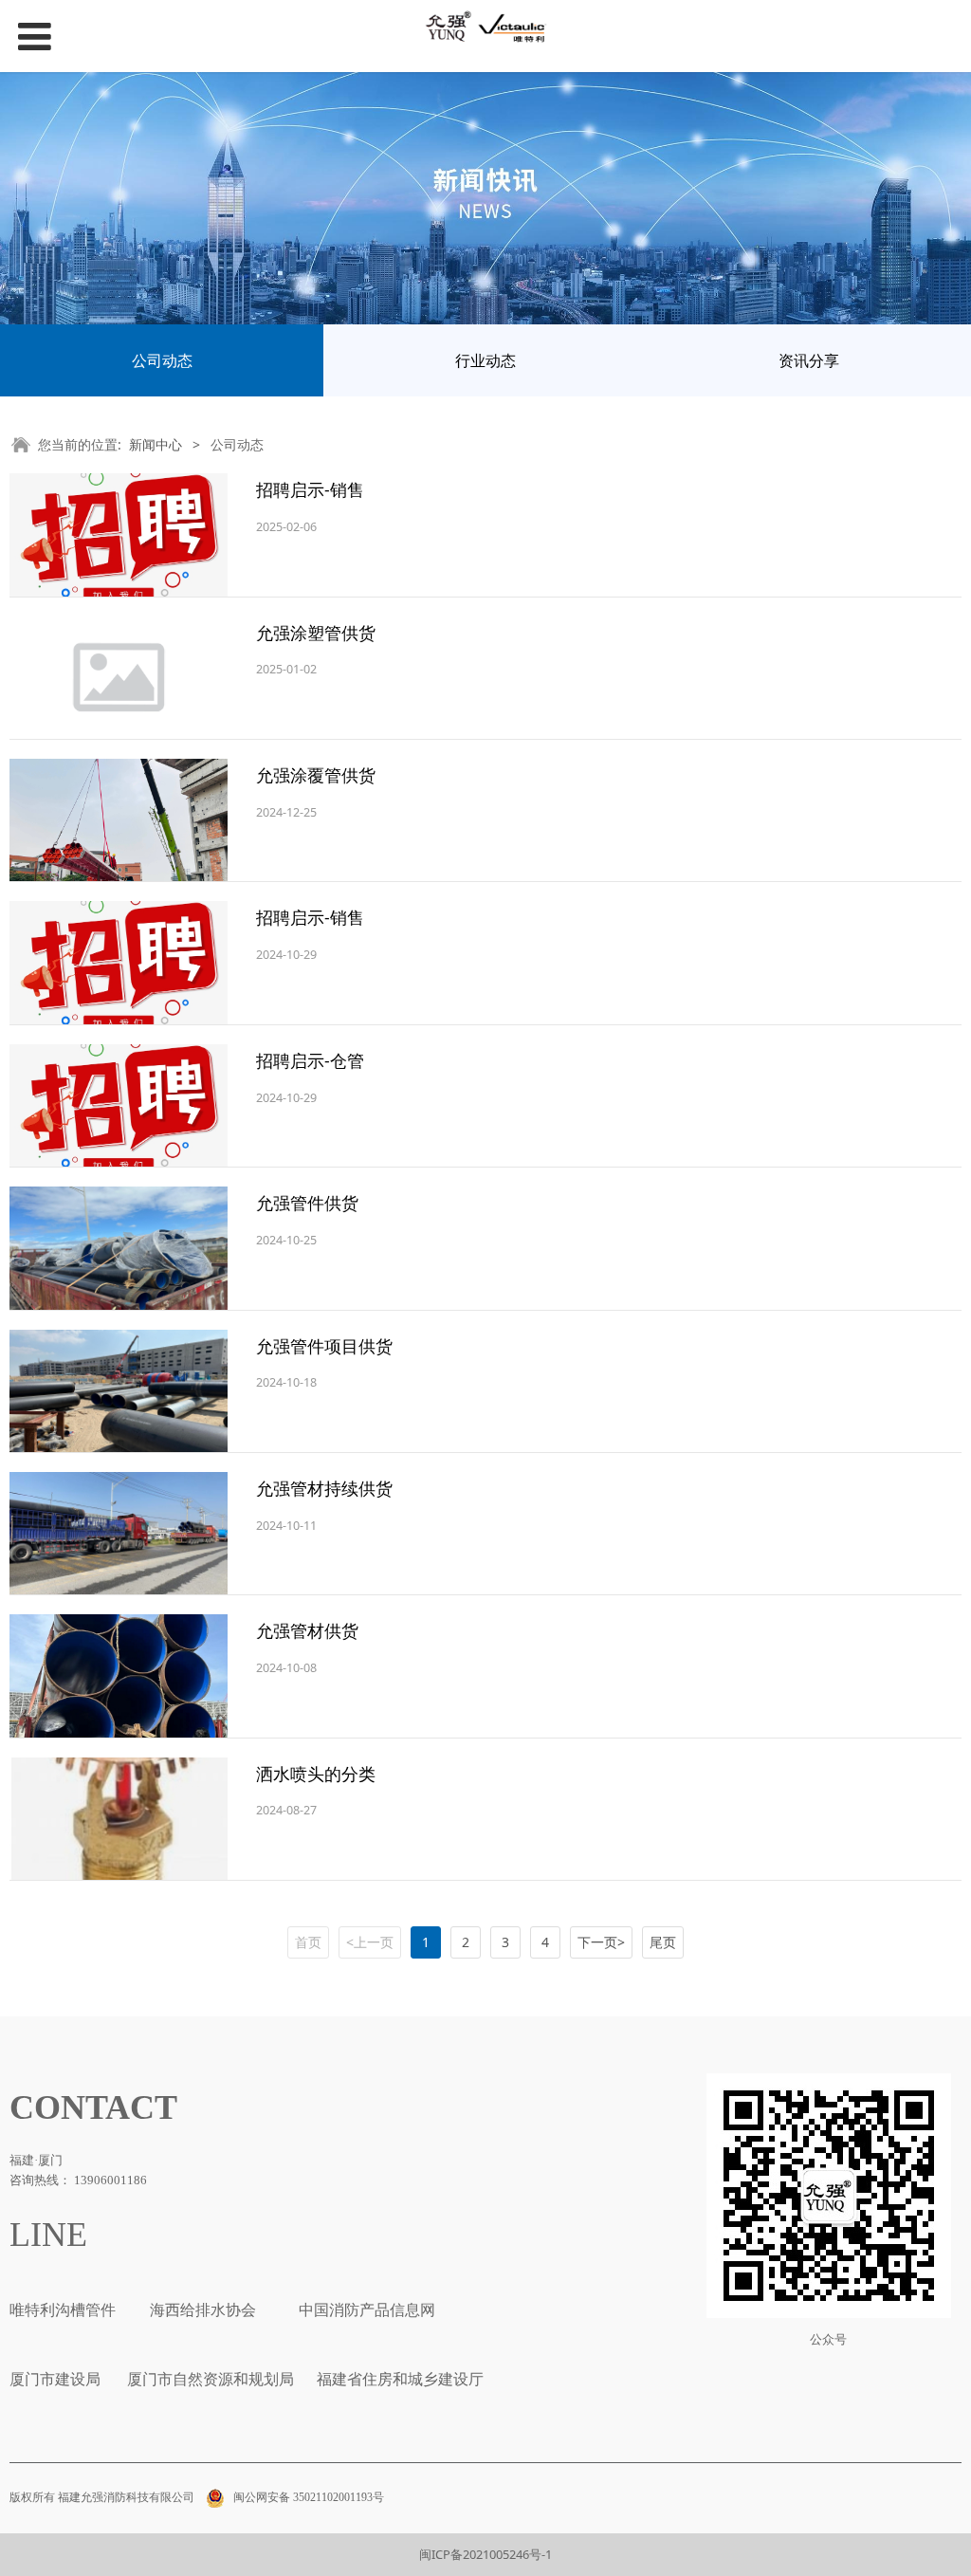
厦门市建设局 (55, 2379)
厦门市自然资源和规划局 (209, 2379)
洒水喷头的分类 (316, 1774)
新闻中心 (156, 444)
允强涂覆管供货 (316, 775)
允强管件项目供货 (324, 1346)
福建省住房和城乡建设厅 (398, 2379)
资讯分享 (809, 360)
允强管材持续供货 (324, 1488)
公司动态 (162, 360)
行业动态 (485, 360)
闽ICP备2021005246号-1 (485, 2554)
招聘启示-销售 (310, 489)
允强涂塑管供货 (316, 633)
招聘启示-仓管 (310, 1060)
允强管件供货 (307, 1203)
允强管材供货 (307, 1630)
